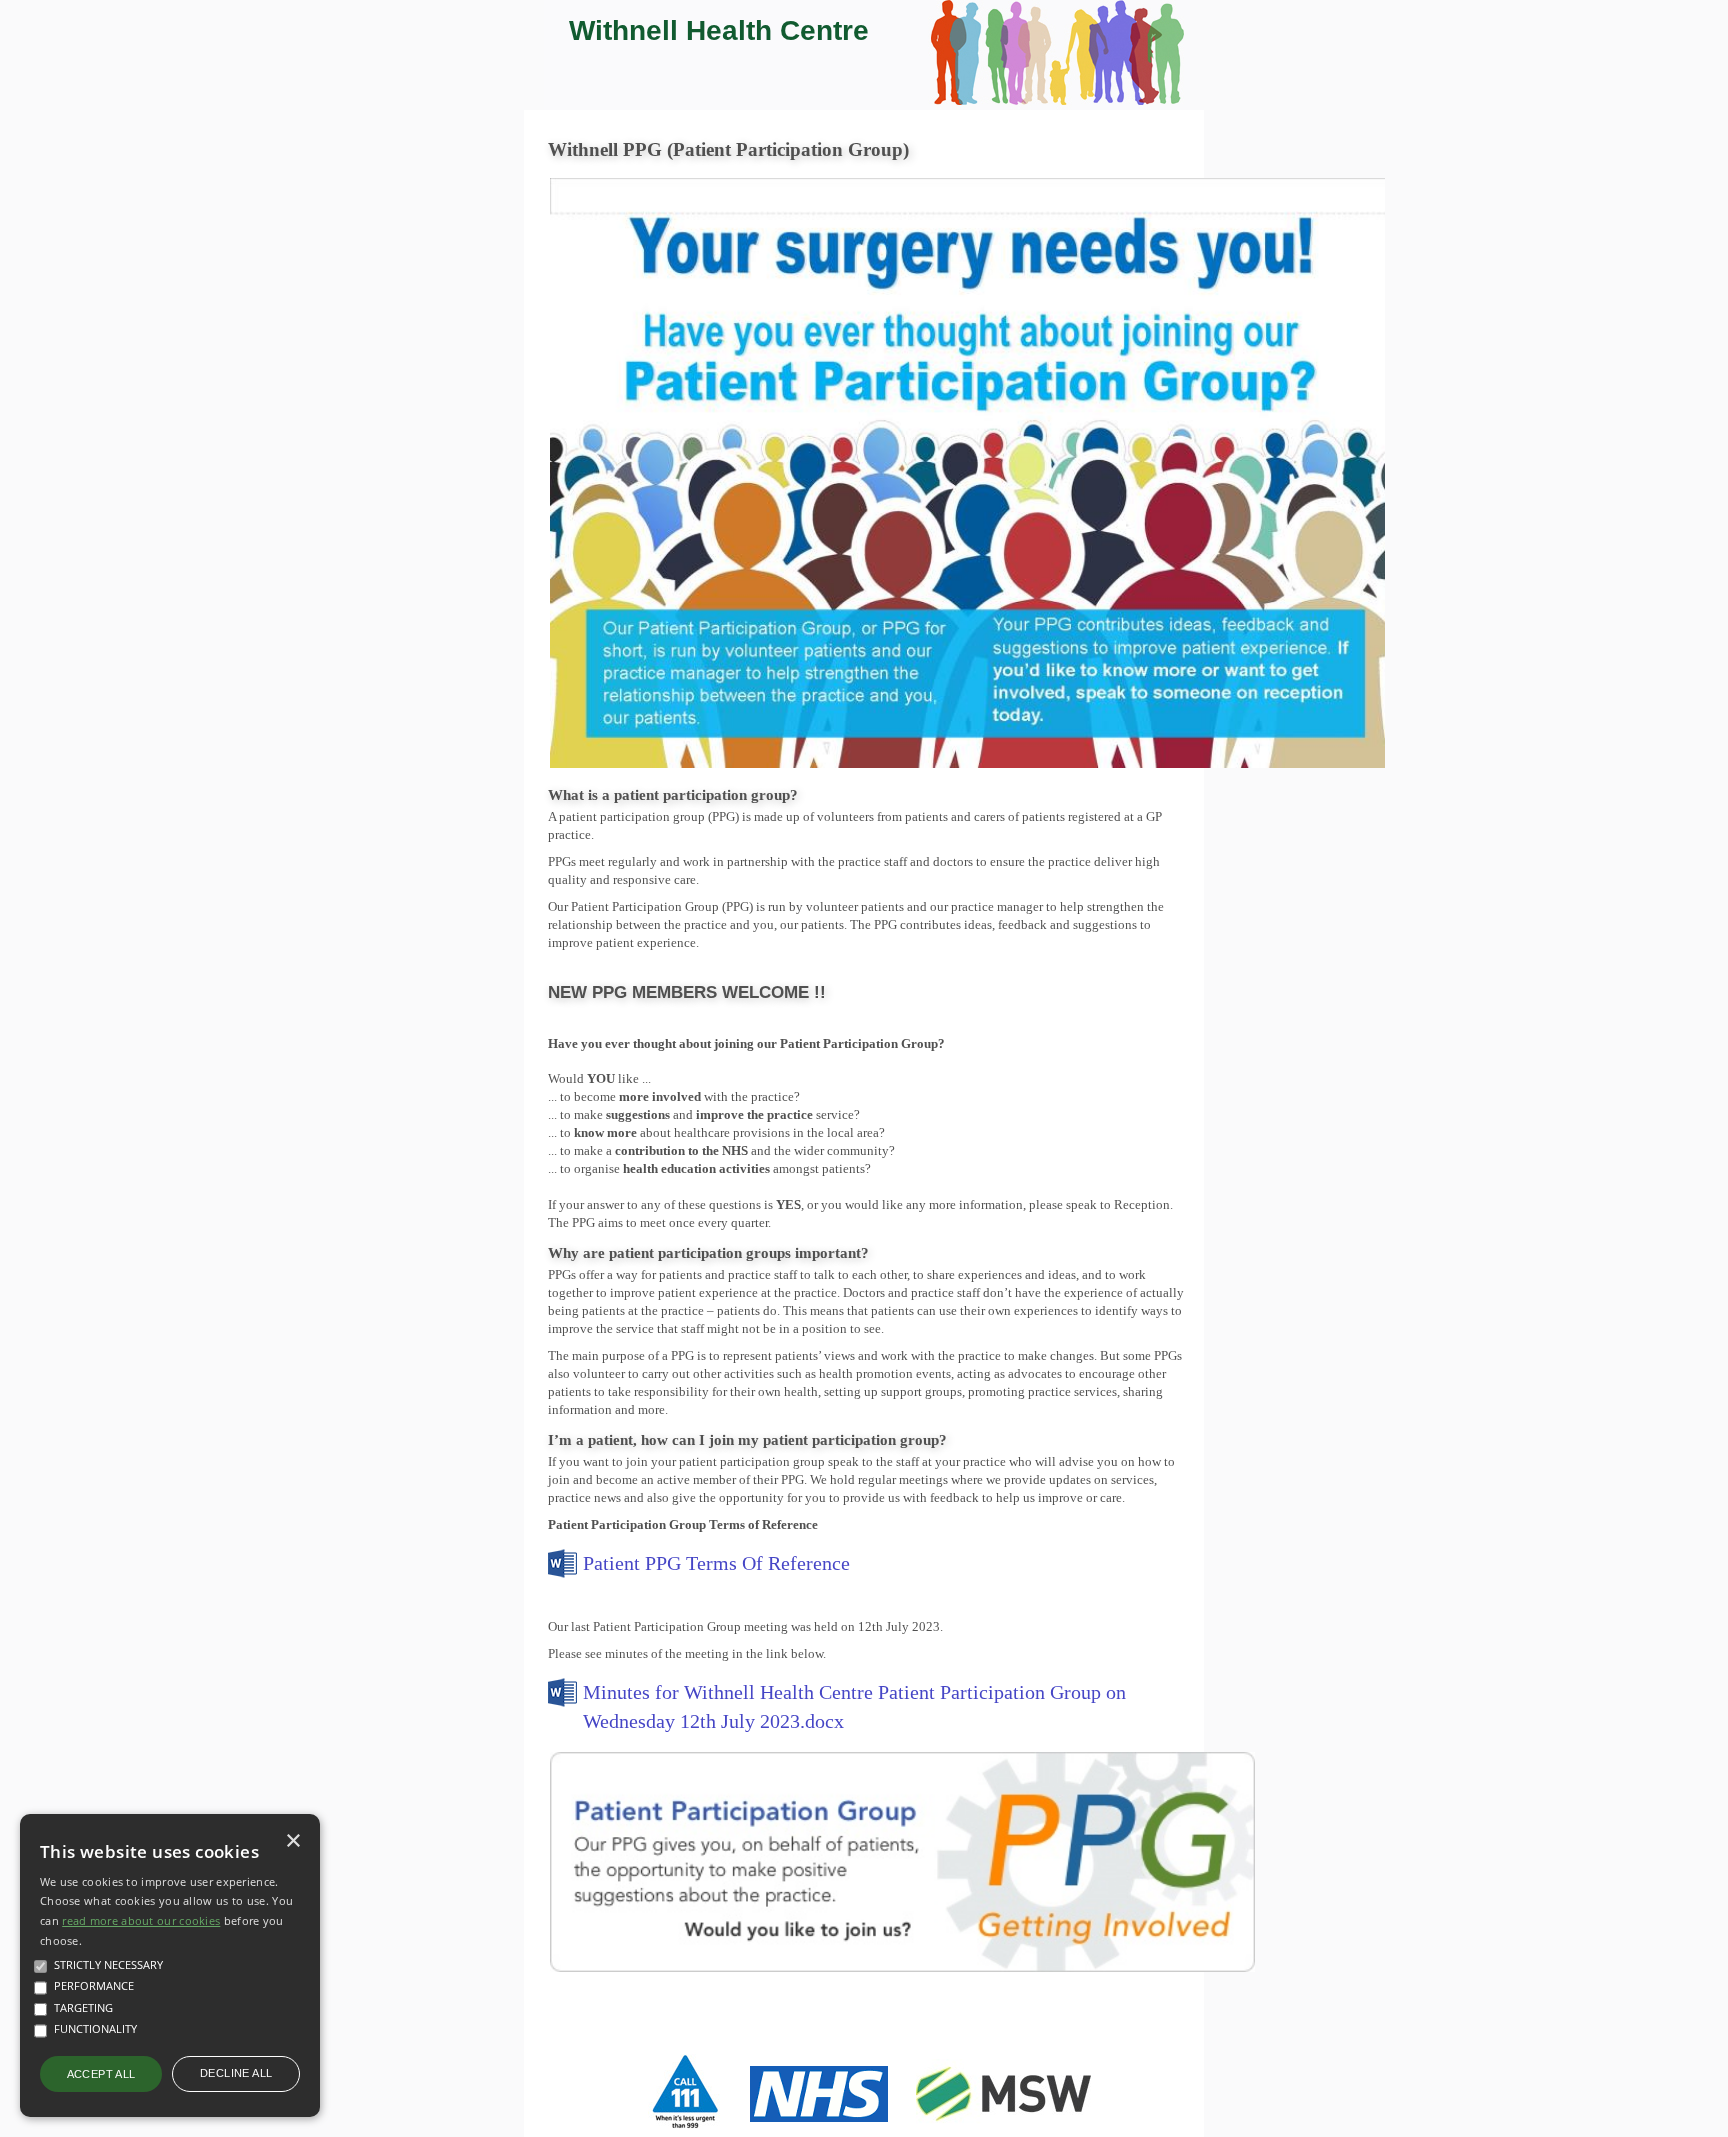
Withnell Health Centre (719, 30)
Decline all (236, 2073)
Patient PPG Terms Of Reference (716, 1563)
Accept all (101, 2074)
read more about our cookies (141, 1920)
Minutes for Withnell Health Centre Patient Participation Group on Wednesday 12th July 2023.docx (854, 1706)
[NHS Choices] (819, 2125)
